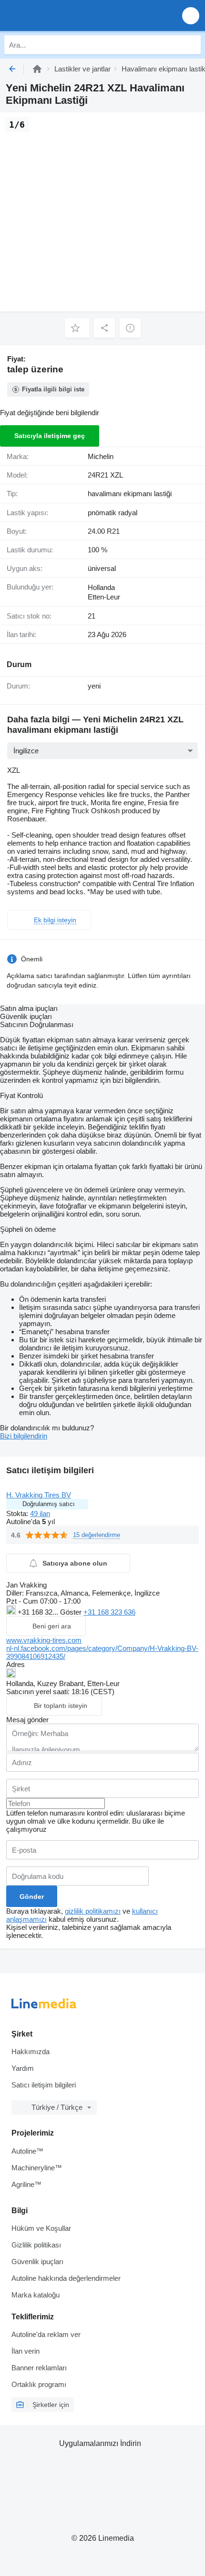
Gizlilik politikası (36, 2245)
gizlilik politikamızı (93, 1911)
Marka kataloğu (36, 2295)
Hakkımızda (31, 2052)
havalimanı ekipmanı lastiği (130, 494)
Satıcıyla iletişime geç (50, 436)
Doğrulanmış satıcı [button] (49, 1504)
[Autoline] (37, 69)
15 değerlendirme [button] (97, 1535)
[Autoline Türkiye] (62, 15)
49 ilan (40, 1513)
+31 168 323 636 (109, 1612)
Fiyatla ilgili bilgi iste (53, 389)
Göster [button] (72, 1612)
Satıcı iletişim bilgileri (44, 2085)
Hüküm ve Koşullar (41, 2228)
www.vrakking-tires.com (44, 1640)
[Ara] (191, 45)
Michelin (101, 456)
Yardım (23, 2068)
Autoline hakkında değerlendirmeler (66, 2278)
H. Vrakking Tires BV (39, 1495)
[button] (191, 15)
